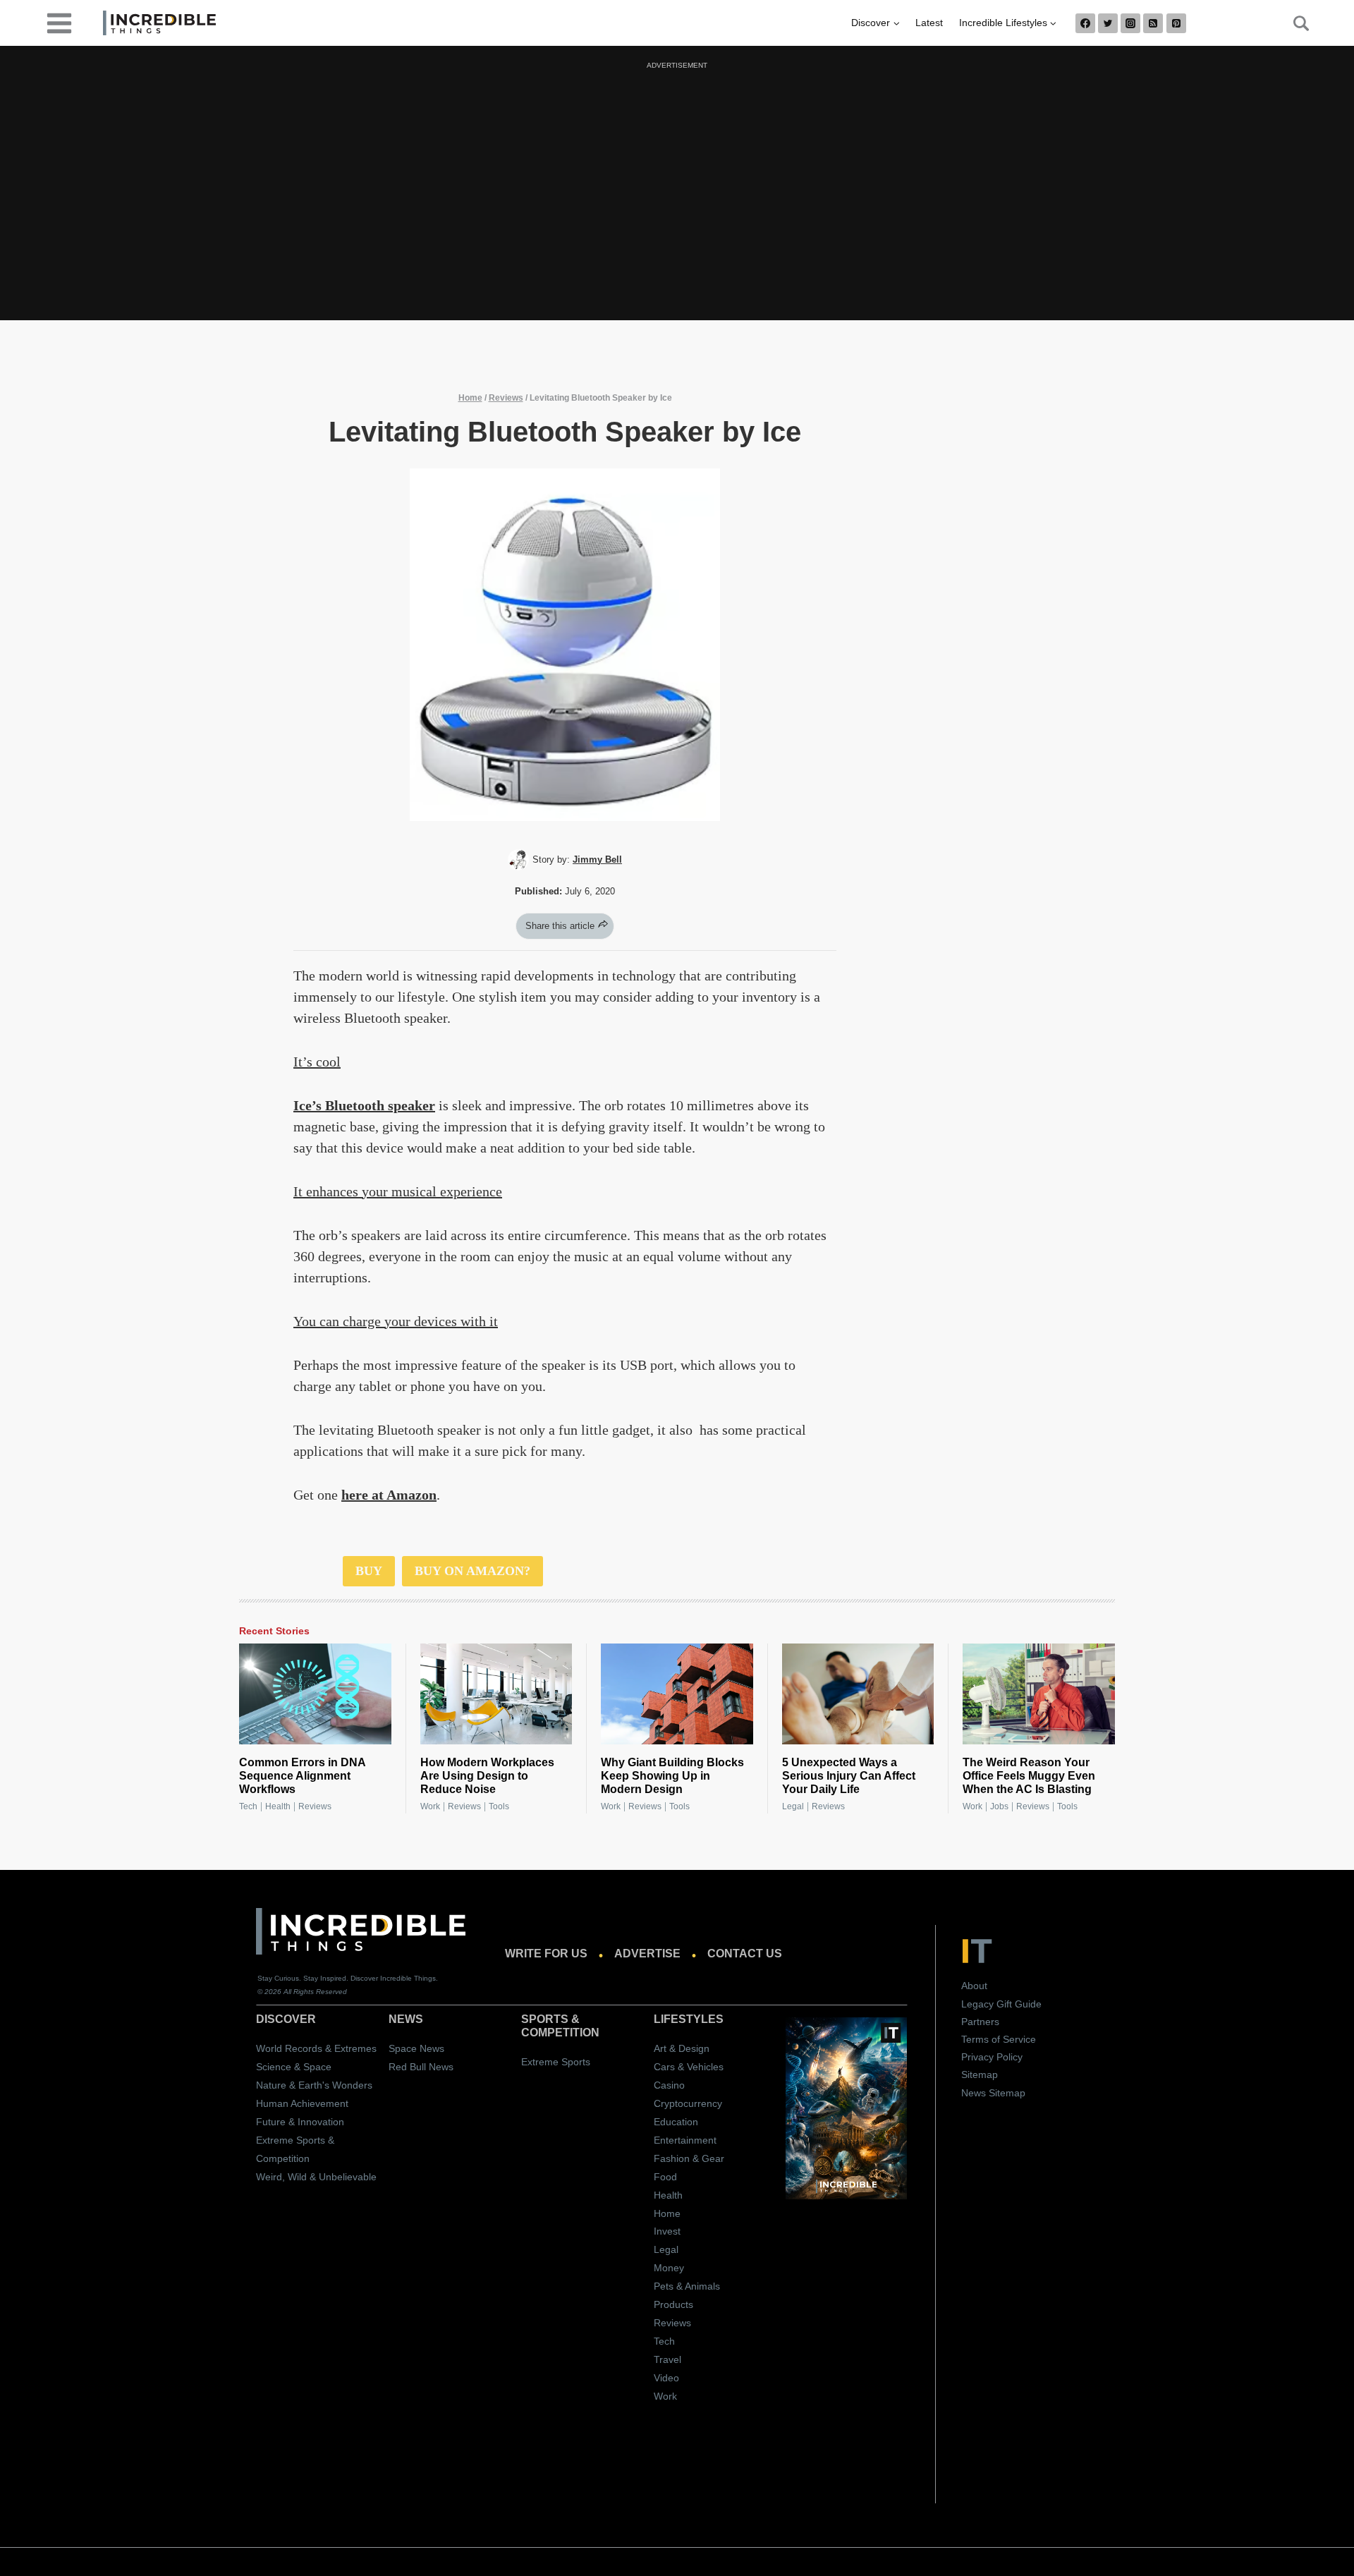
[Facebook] (1085, 23)
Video (666, 2378)
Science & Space (294, 2067)
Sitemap (980, 2074)
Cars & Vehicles (689, 2067)
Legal (793, 1806)
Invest (667, 2231)
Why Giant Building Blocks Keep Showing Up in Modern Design (672, 1776)
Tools (499, 1806)
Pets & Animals (687, 2286)
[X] (1108, 23)
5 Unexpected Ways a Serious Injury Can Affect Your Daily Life (849, 1776)
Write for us (546, 1954)
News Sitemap (993, 2093)
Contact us (745, 1954)
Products (673, 2304)
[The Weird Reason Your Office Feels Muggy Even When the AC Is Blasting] (1039, 1694)
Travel (667, 2359)
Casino (669, 2085)
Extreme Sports (556, 2062)
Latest (929, 23)
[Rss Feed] (1153, 23)
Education (676, 2122)
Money (669, 2268)
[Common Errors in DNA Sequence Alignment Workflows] (315, 1694)
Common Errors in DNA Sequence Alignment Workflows (302, 1776)
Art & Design (682, 2048)
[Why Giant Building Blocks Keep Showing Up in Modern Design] (677, 1694)
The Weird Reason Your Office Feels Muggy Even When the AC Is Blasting (1029, 1776)
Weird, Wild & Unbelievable (316, 2177)
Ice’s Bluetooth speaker (364, 1105)
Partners (980, 2022)
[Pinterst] (1176, 23)
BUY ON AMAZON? (472, 1571)
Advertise (647, 1954)
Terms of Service (999, 2039)
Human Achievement (302, 2103)
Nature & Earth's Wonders (314, 2085)
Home (470, 398)
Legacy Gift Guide (1001, 2004)
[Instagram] (1130, 23)
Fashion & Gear (689, 2158)
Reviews (506, 398)
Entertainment (685, 2140)
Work (430, 1806)
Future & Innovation (300, 2122)
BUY (369, 1571)
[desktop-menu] (59, 22)
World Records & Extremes (316, 2048)
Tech (248, 1806)
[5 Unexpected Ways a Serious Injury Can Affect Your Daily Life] (858, 1694)
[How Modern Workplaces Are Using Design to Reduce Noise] (496, 1694)
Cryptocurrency (688, 2103)
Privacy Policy (992, 2057)
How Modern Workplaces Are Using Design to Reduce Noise (487, 1776)
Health (278, 1806)
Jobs (999, 1806)
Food (665, 2177)
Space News (416, 2048)
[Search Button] (1293, 23)
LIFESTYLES (689, 2019)
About (974, 1986)
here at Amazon (389, 1495)
